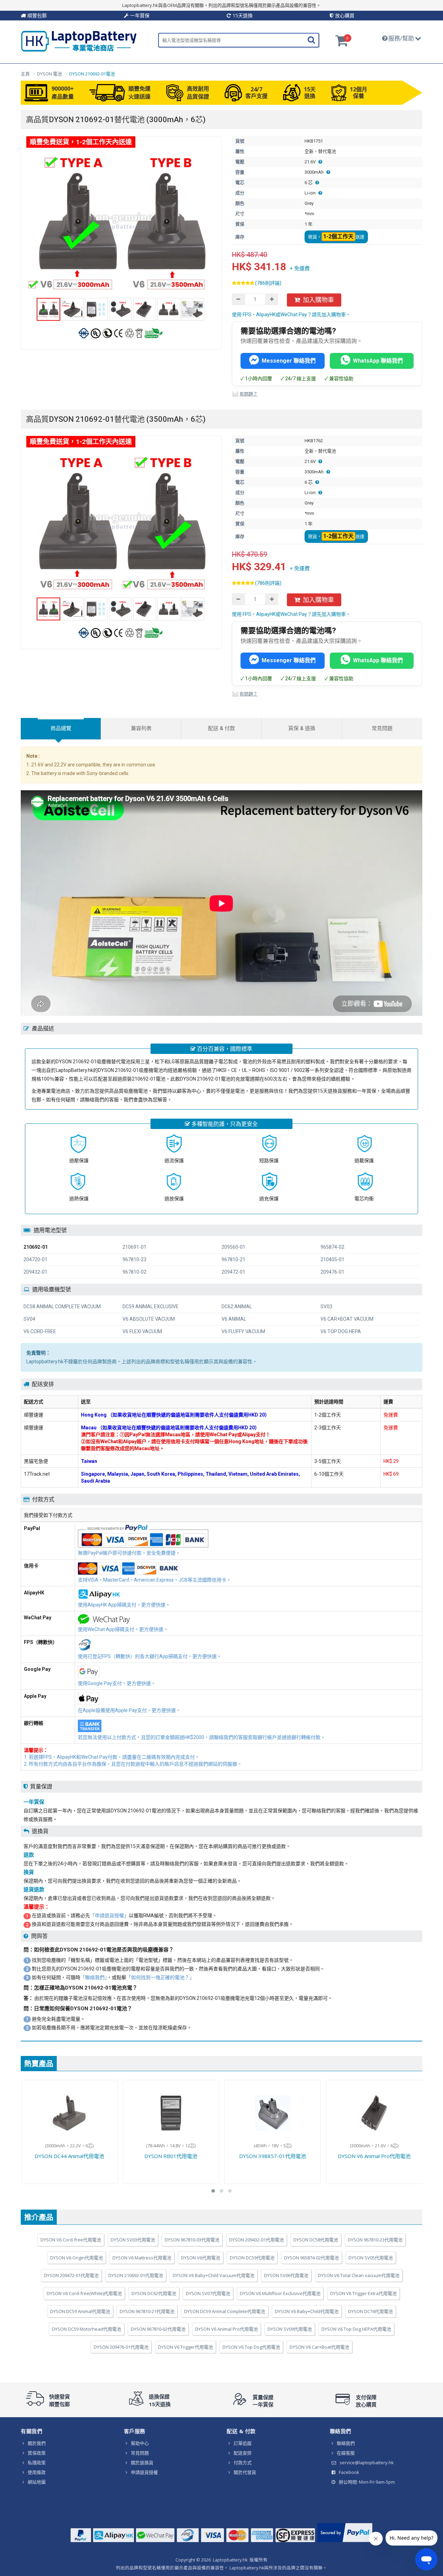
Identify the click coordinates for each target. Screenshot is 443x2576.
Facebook (349, 2472)
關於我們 (37, 2443)
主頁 (25, 74)
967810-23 (134, 1259)
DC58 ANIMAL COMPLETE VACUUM (62, 1307)
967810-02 (134, 1272)
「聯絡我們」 (94, 1977)
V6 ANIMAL (234, 1319)
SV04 (29, 1319)
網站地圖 (37, 2482)
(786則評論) (268, 283)
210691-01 (134, 1247)
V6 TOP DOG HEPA (341, 1331)
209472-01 (233, 1272)
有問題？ (248, 394)
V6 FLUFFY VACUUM (243, 1331)
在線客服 (346, 2453)
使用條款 (37, 2472)
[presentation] (61, 729)
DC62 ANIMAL (237, 1307)
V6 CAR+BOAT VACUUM (347, 1319)
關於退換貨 (142, 2463)
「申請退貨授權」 (109, 1915)
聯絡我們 (346, 2443)
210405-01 (332, 1259)
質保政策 (37, 2453)
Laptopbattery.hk (230, 2560)
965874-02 (332, 1247)
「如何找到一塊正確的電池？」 (160, 1977)
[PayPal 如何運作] (345, 2542)
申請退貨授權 (144, 2472)
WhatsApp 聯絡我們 (378, 361)
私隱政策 (37, 2463)
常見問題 (140, 2453)
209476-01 (332, 1272)
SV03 (326, 1307)
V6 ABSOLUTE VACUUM (149, 1319)
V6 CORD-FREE (40, 1331)
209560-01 (233, 1247)
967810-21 (233, 1259)
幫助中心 (140, 2443)
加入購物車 (318, 300)
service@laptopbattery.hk (367, 2463)
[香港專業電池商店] (79, 50)
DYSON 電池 (49, 74)
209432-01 (35, 1272)
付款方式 (243, 2463)
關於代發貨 (245, 2472)
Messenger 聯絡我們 (289, 361)
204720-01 (35, 1259)
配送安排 (243, 2453)
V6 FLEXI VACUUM (142, 1331)
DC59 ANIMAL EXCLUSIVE (151, 1307)
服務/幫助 (401, 38)
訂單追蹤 (243, 2443)
